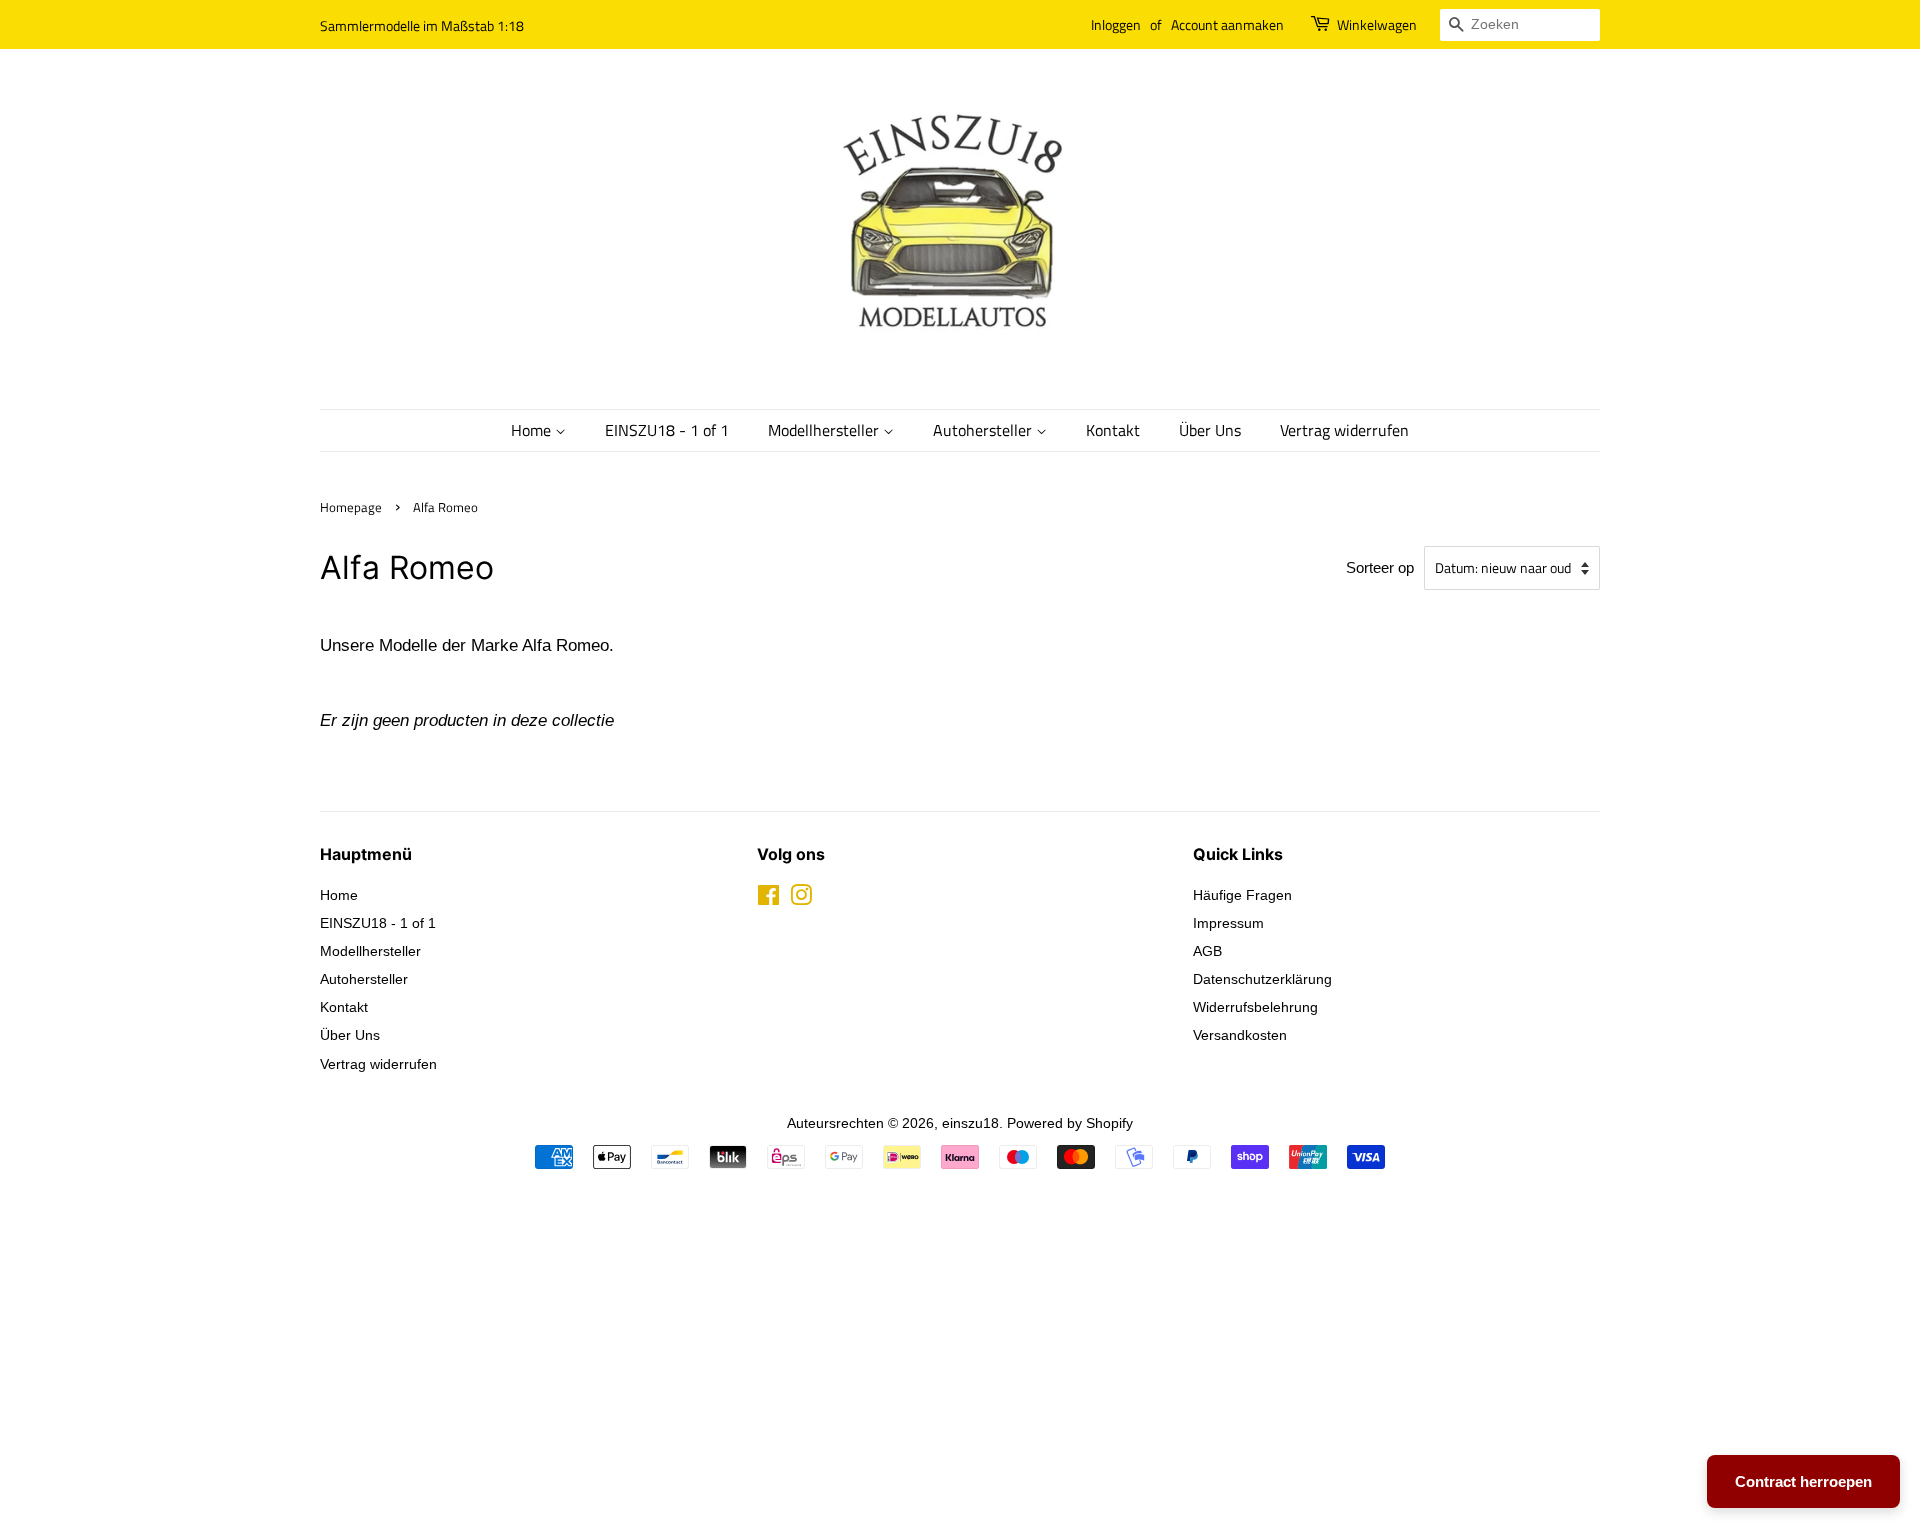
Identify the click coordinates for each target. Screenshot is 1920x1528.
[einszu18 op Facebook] (768, 899)
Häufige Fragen (1242, 895)
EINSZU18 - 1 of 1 (667, 430)
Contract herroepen (1803, 1481)
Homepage (351, 507)
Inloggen (1116, 24)
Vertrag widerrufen (1344, 430)
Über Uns (1210, 430)
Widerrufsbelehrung (1255, 1007)
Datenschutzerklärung (1262, 979)
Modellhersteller (825, 430)
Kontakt (1113, 430)
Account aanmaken (1227, 24)
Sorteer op (1380, 567)
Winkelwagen (1377, 24)
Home (533, 430)
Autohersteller (984, 430)
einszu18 (970, 1123)
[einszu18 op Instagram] (801, 899)
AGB (1207, 951)
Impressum (1228, 923)
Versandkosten (1240, 1035)
